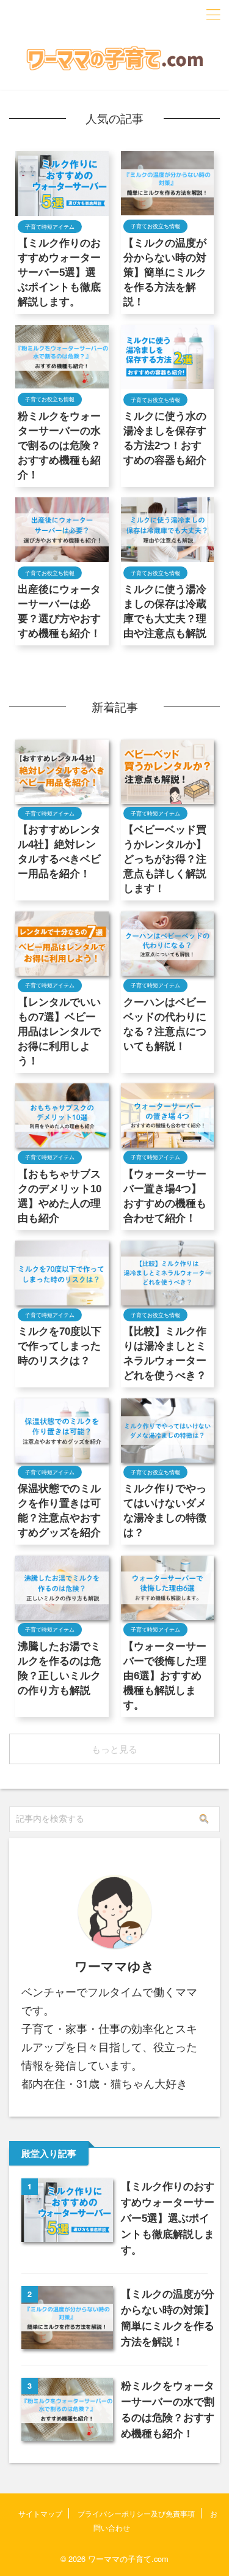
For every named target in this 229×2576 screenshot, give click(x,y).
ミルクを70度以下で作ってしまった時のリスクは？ (60, 1346)
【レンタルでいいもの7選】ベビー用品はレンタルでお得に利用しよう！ (59, 1032)
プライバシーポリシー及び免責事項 (136, 2513)
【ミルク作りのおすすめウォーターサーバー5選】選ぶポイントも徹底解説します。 (59, 273)
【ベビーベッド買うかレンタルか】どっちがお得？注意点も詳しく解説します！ (165, 859)
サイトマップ (40, 2513)
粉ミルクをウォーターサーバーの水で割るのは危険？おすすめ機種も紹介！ (59, 446)
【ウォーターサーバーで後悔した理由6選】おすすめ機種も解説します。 (165, 1676)
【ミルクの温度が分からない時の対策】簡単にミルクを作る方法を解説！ (165, 273)
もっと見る (114, 1749)
